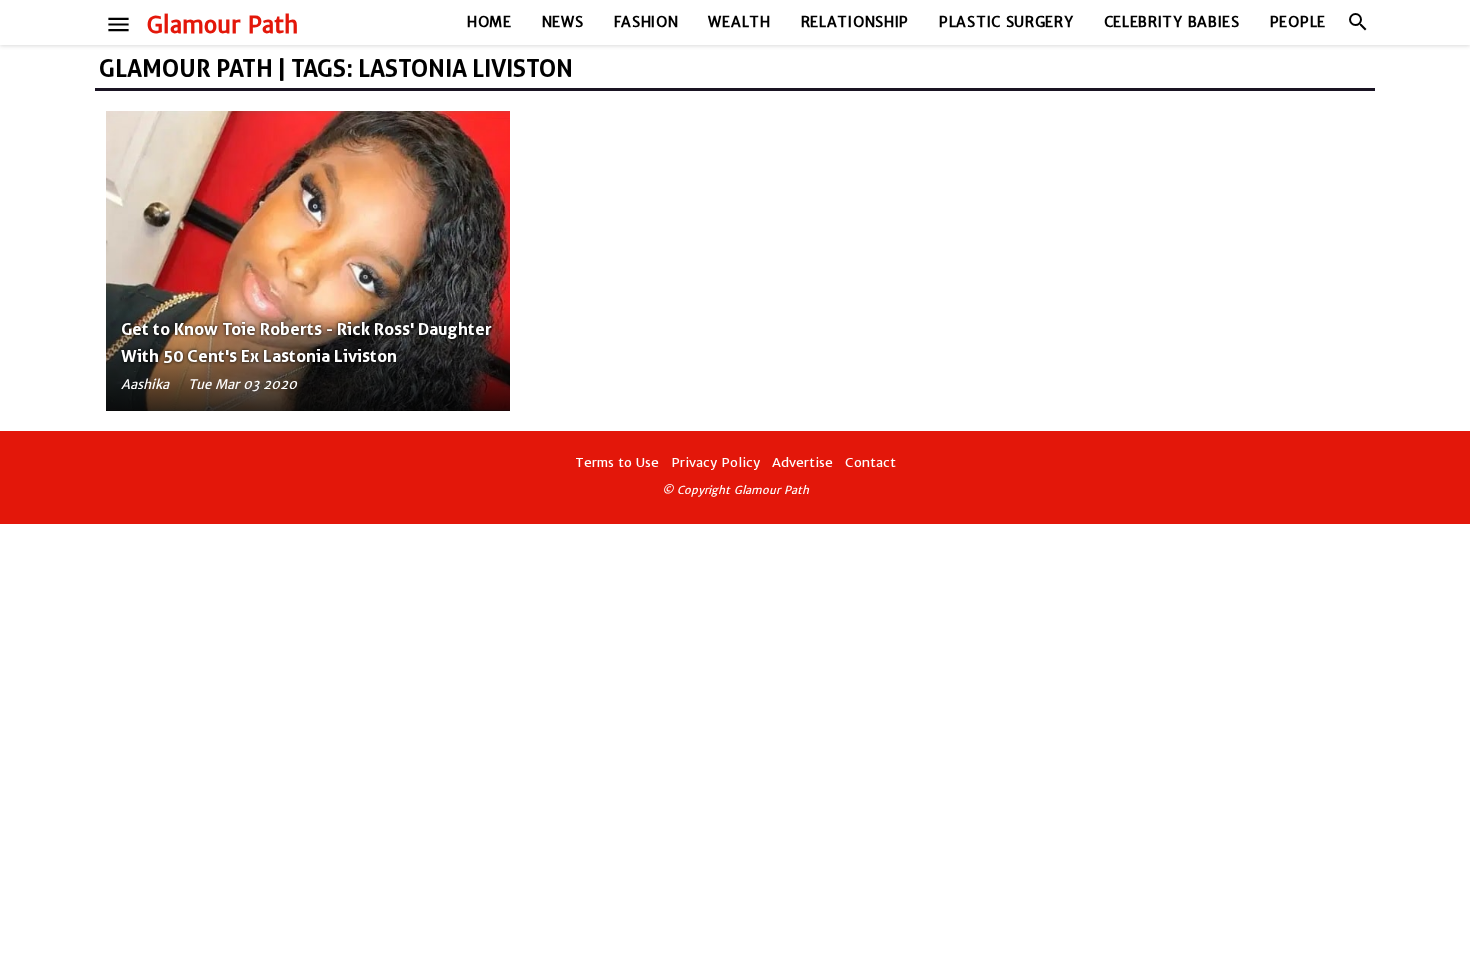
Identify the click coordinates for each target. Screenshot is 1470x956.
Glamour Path (222, 25)
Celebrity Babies (1172, 22)
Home (489, 22)
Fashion (646, 22)
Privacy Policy (715, 462)
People (1298, 22)
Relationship (855, 22)
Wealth (739, 22)
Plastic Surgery (1006, 22)
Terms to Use (617, 462)
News (563, 22)
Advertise (802, 462)
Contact (870, 462)
